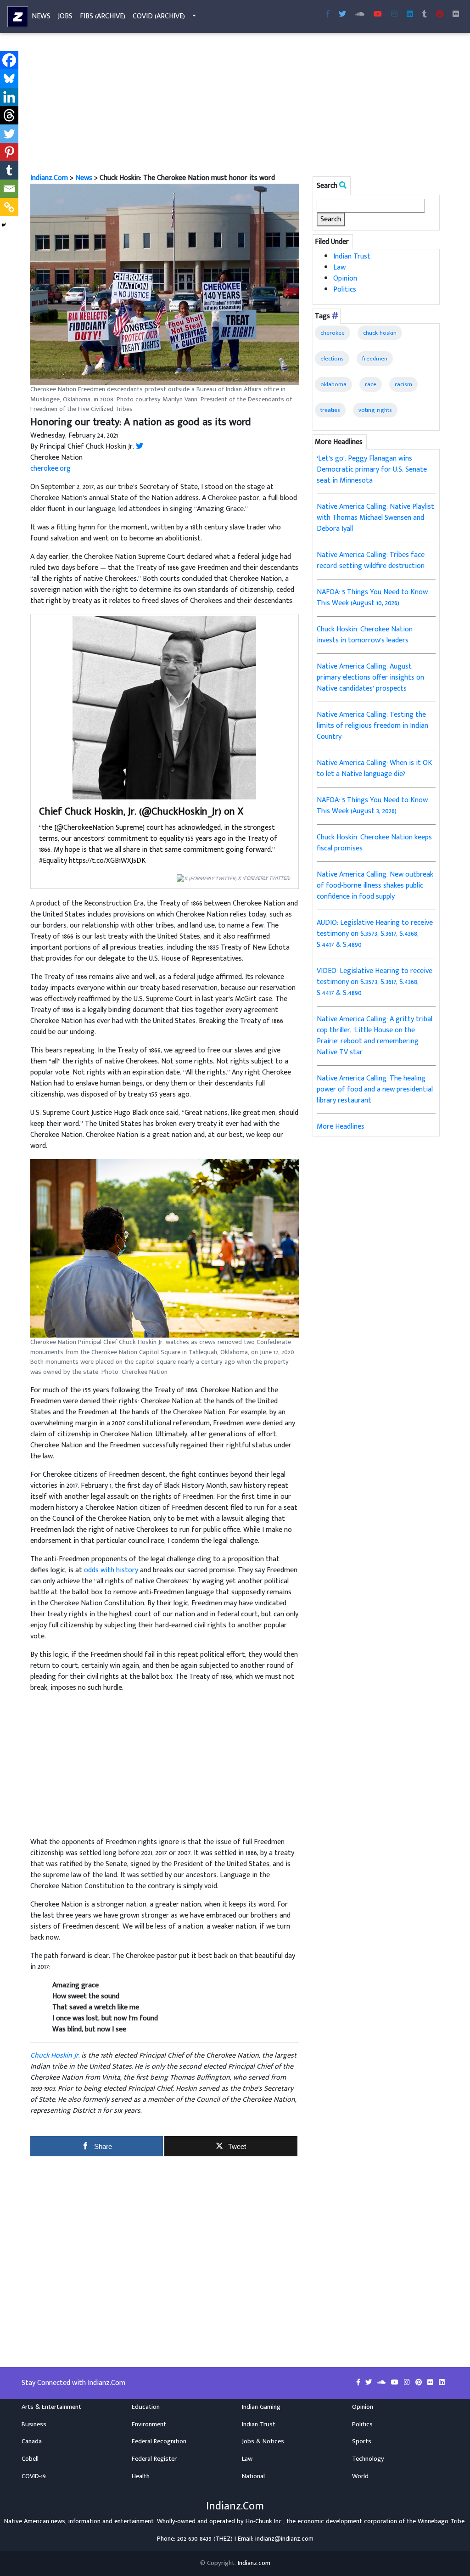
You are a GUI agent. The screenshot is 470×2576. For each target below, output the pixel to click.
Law (339, 267)
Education (146, 2407)
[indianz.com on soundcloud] (382, 2383)
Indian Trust (352, 256)
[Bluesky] (9, 79)
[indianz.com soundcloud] (360, 15)
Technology (368, 2459)
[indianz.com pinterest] (440, 15)
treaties (330, 410)
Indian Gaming (261, 2407)
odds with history (111, 1570)
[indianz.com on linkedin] (442, 2383)
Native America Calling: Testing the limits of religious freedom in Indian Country (372, 726)
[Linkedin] (9, 97)
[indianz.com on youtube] (378, 15)
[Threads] (9, 115)
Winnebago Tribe (441, 2521)
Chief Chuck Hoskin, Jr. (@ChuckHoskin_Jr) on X (141, 812)
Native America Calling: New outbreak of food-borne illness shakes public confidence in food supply (375, 886)
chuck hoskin (380, 333)
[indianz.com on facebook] (359, 2383)
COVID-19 (34, 2476)
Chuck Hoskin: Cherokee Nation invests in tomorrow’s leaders (365, 635)
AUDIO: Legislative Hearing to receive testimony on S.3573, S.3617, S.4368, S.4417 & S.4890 (375, 934)
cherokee (333, 333)
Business (34, 2424)
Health (141, 2476)
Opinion (345, 278)
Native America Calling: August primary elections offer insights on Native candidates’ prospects (370, 678)
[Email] (9, 189)
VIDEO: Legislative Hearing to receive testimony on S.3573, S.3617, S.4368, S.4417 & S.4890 (375, 982)
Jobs (65, 16)
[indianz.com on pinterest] (420, 2383)
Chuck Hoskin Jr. (55, 2056)
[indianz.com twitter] (342, 15)
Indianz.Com (49, 178)
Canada (32, 2441)
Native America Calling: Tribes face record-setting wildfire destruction (371, 560)
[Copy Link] (9, 207)
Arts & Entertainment (51, 2407)
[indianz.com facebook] (328, 15)
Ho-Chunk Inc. (264, 2521)
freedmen (375, 359)
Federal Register (154, 2459)
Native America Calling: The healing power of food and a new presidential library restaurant (375, 1089)
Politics (345, 290)
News (41, 16)
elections (332, 359)
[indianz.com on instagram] (408, 2383)
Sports (362, 2441)
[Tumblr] (9, 170)
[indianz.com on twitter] (369, 2383)
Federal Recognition (159, 2441)
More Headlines (341, 1127)
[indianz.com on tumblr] (425, 15)
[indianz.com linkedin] (410, 15)
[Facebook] (9, 60)
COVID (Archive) (159, 16)
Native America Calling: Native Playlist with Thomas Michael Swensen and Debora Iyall (375, 518)
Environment (149, 2424)
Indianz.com (254, 2563)
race (371, 384)
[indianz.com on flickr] (456, 15)
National (253, 2476)
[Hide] (4, 225)
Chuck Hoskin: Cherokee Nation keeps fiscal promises (374, 843)
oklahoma (333, 384)
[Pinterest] (9, 152)
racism (403, 384)
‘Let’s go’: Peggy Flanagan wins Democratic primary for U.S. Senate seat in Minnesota (372, 470)
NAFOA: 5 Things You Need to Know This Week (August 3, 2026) (372, 806)
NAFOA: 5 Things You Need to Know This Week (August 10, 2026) (372, 598)
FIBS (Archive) (103, 16)
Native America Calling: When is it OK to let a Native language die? (375, 768)
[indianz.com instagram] (394, 15)
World (360, 2476)
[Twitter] (9, 134)
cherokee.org (50, 469)
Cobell (30, 2459)
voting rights (375, 410)
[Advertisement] (235, 105)
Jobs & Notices (263, 2441)
